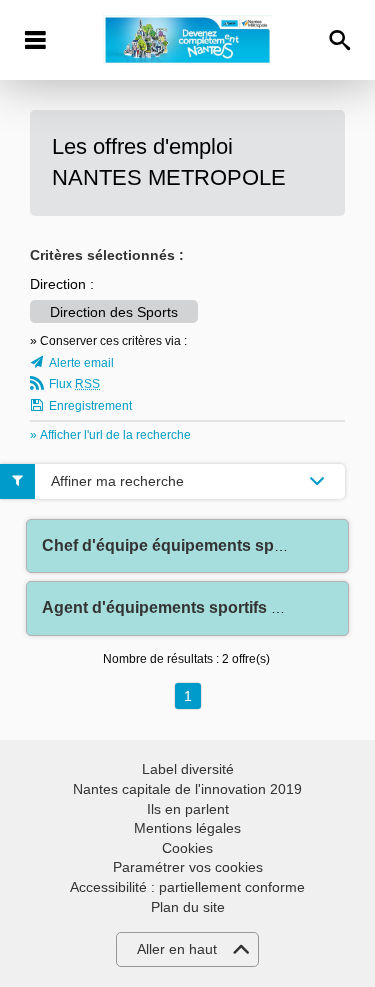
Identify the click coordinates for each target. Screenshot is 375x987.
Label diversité (188, 769)
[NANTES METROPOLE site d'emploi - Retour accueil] (187, 40)
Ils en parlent (188, 809)
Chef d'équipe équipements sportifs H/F (192, 545)
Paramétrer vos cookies (188, 867)
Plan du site (188, 907)
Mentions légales (187, 828)
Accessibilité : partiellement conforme (187, 887)
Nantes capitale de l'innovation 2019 (187, 789)
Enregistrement (90, 406)
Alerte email (81, 363)
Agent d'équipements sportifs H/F (169, 607)
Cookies (187, 848)
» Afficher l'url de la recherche (110, 435)
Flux (74, 384)
